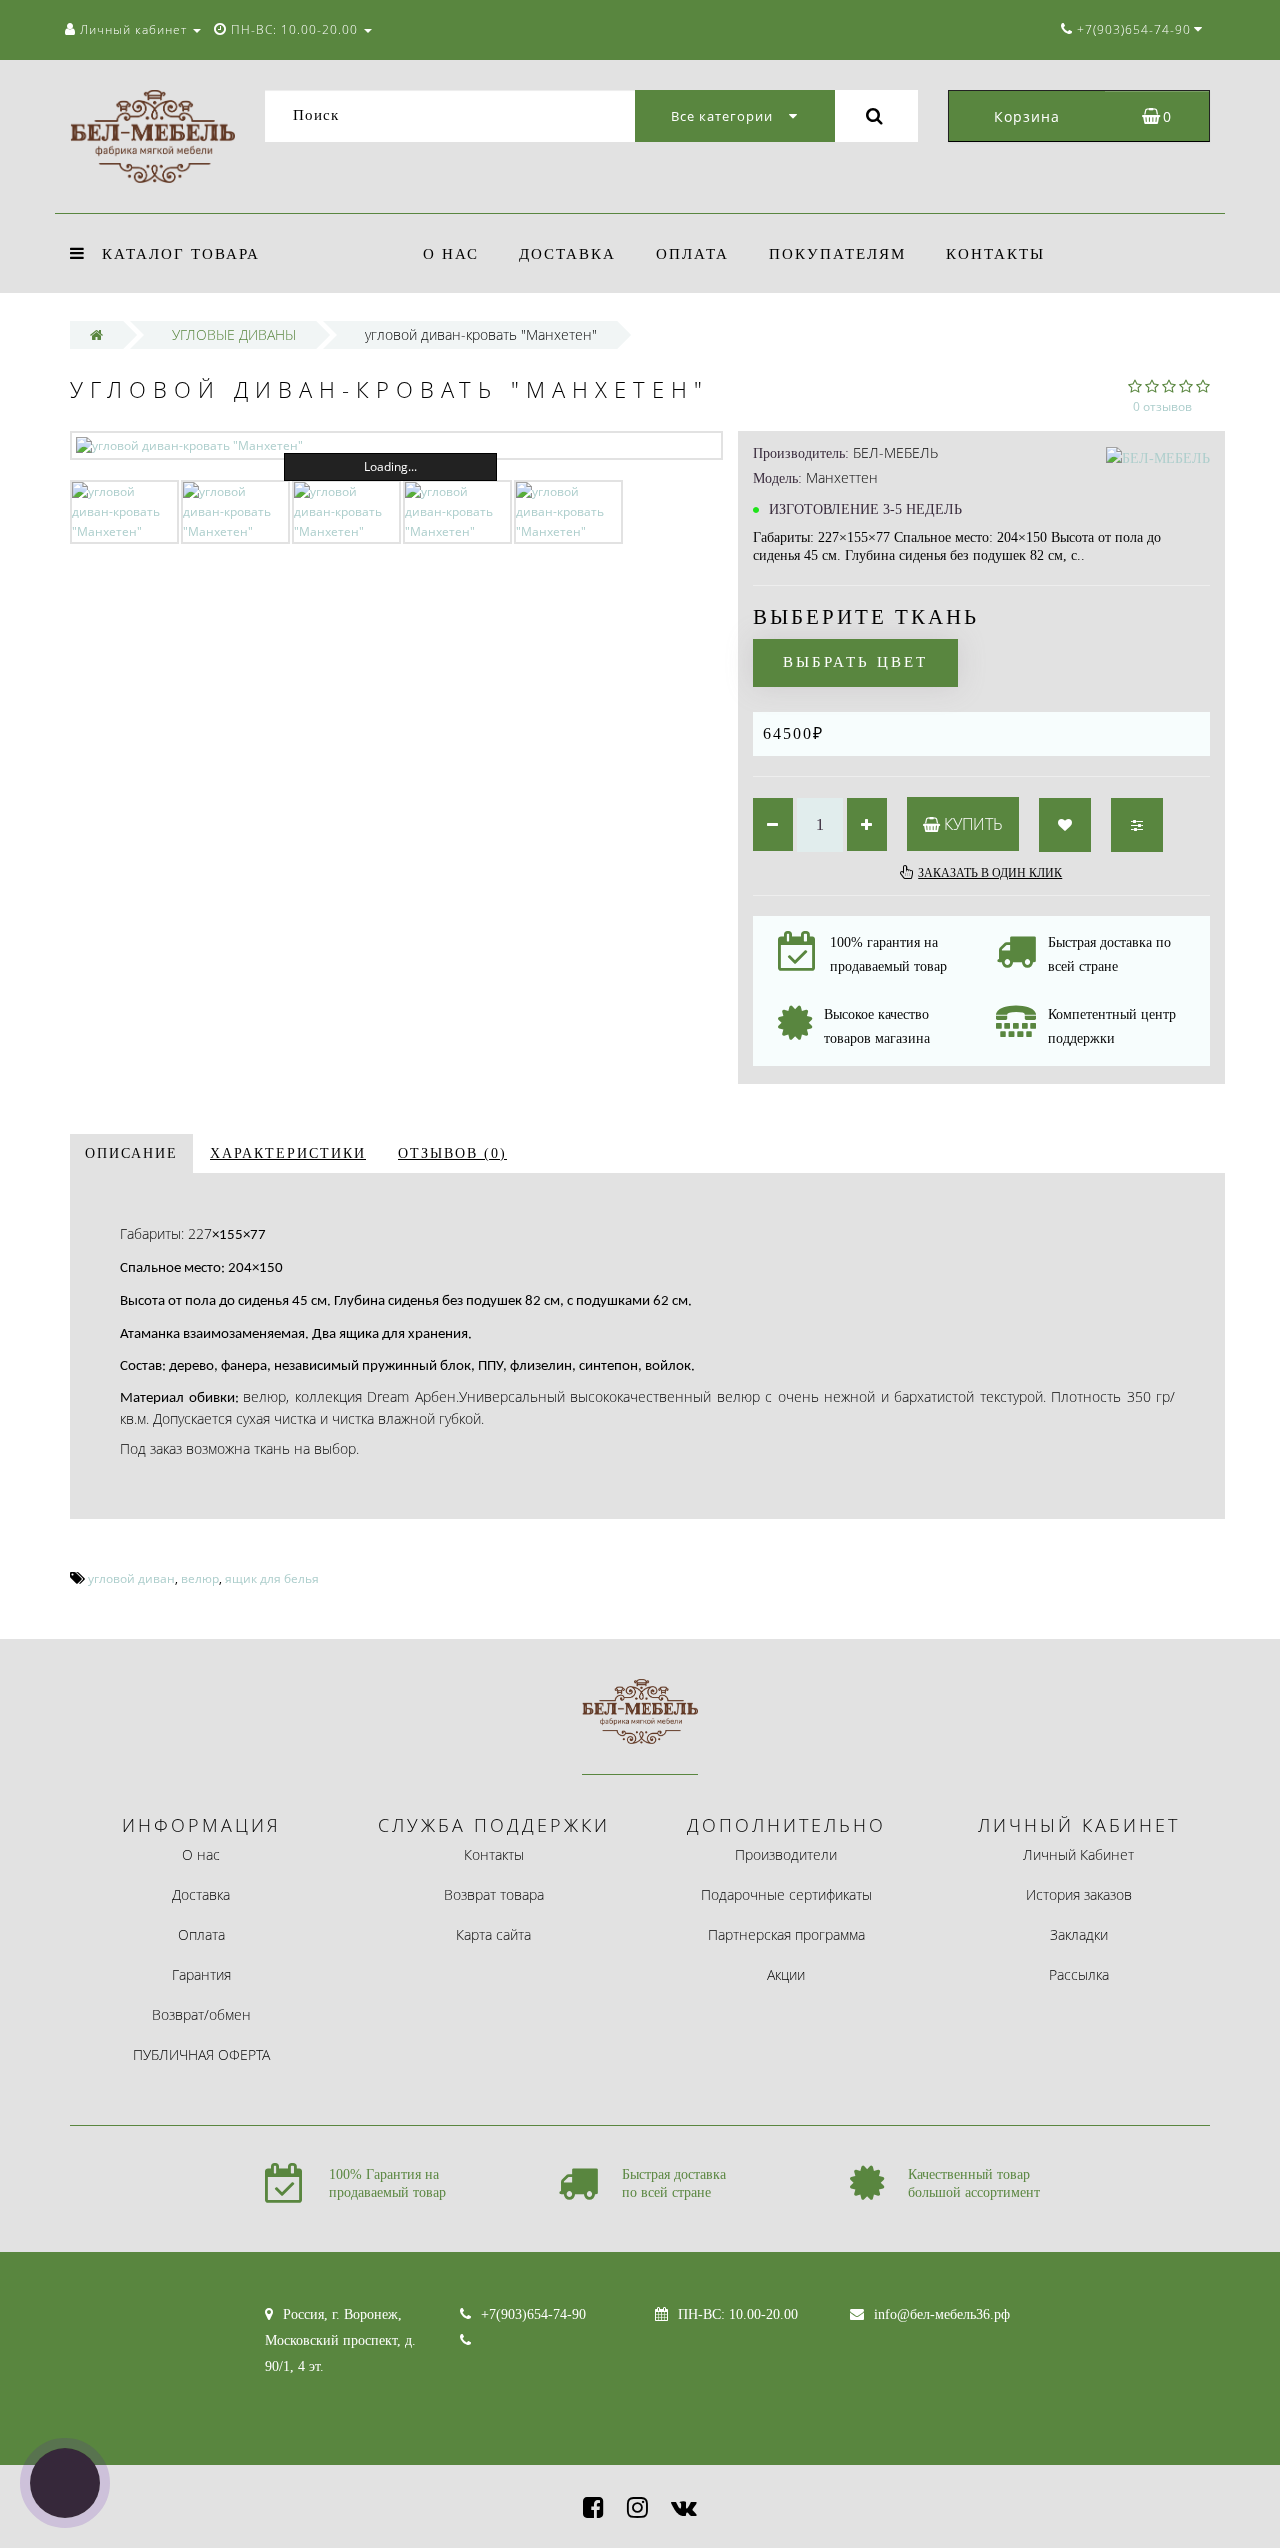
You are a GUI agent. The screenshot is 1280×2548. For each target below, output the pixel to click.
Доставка (567, 254)
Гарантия (201, 1974)
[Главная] (96, 334)
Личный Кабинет (1078, 1854)
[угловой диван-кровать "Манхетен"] (396, 445)
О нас (451, 254)
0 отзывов (1162, 406)
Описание (131, 1153)
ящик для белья (272, 1578)
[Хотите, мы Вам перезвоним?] (65, 2483)
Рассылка (1079, 1974)
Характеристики (288, 1153)
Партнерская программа (786, 1934)
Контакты (995, 254)
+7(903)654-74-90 (533, 2314)
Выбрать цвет (855, 662)
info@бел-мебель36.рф (942, 2314)
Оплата (692, 254)
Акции (786, 1974)
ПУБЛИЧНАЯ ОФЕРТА (201, 2054)
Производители (786, 1854)
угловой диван (131, 1578)
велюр (200, 1578)
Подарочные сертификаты (786, 1894)
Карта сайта (493, 1934)
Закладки (1079, 1934)
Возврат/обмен (201, 2014)
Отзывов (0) (452, 1153)
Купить (971, 824)
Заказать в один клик (990, 873)
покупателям (837, 254)
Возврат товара (494, 1894)
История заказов (1079, 1894)
